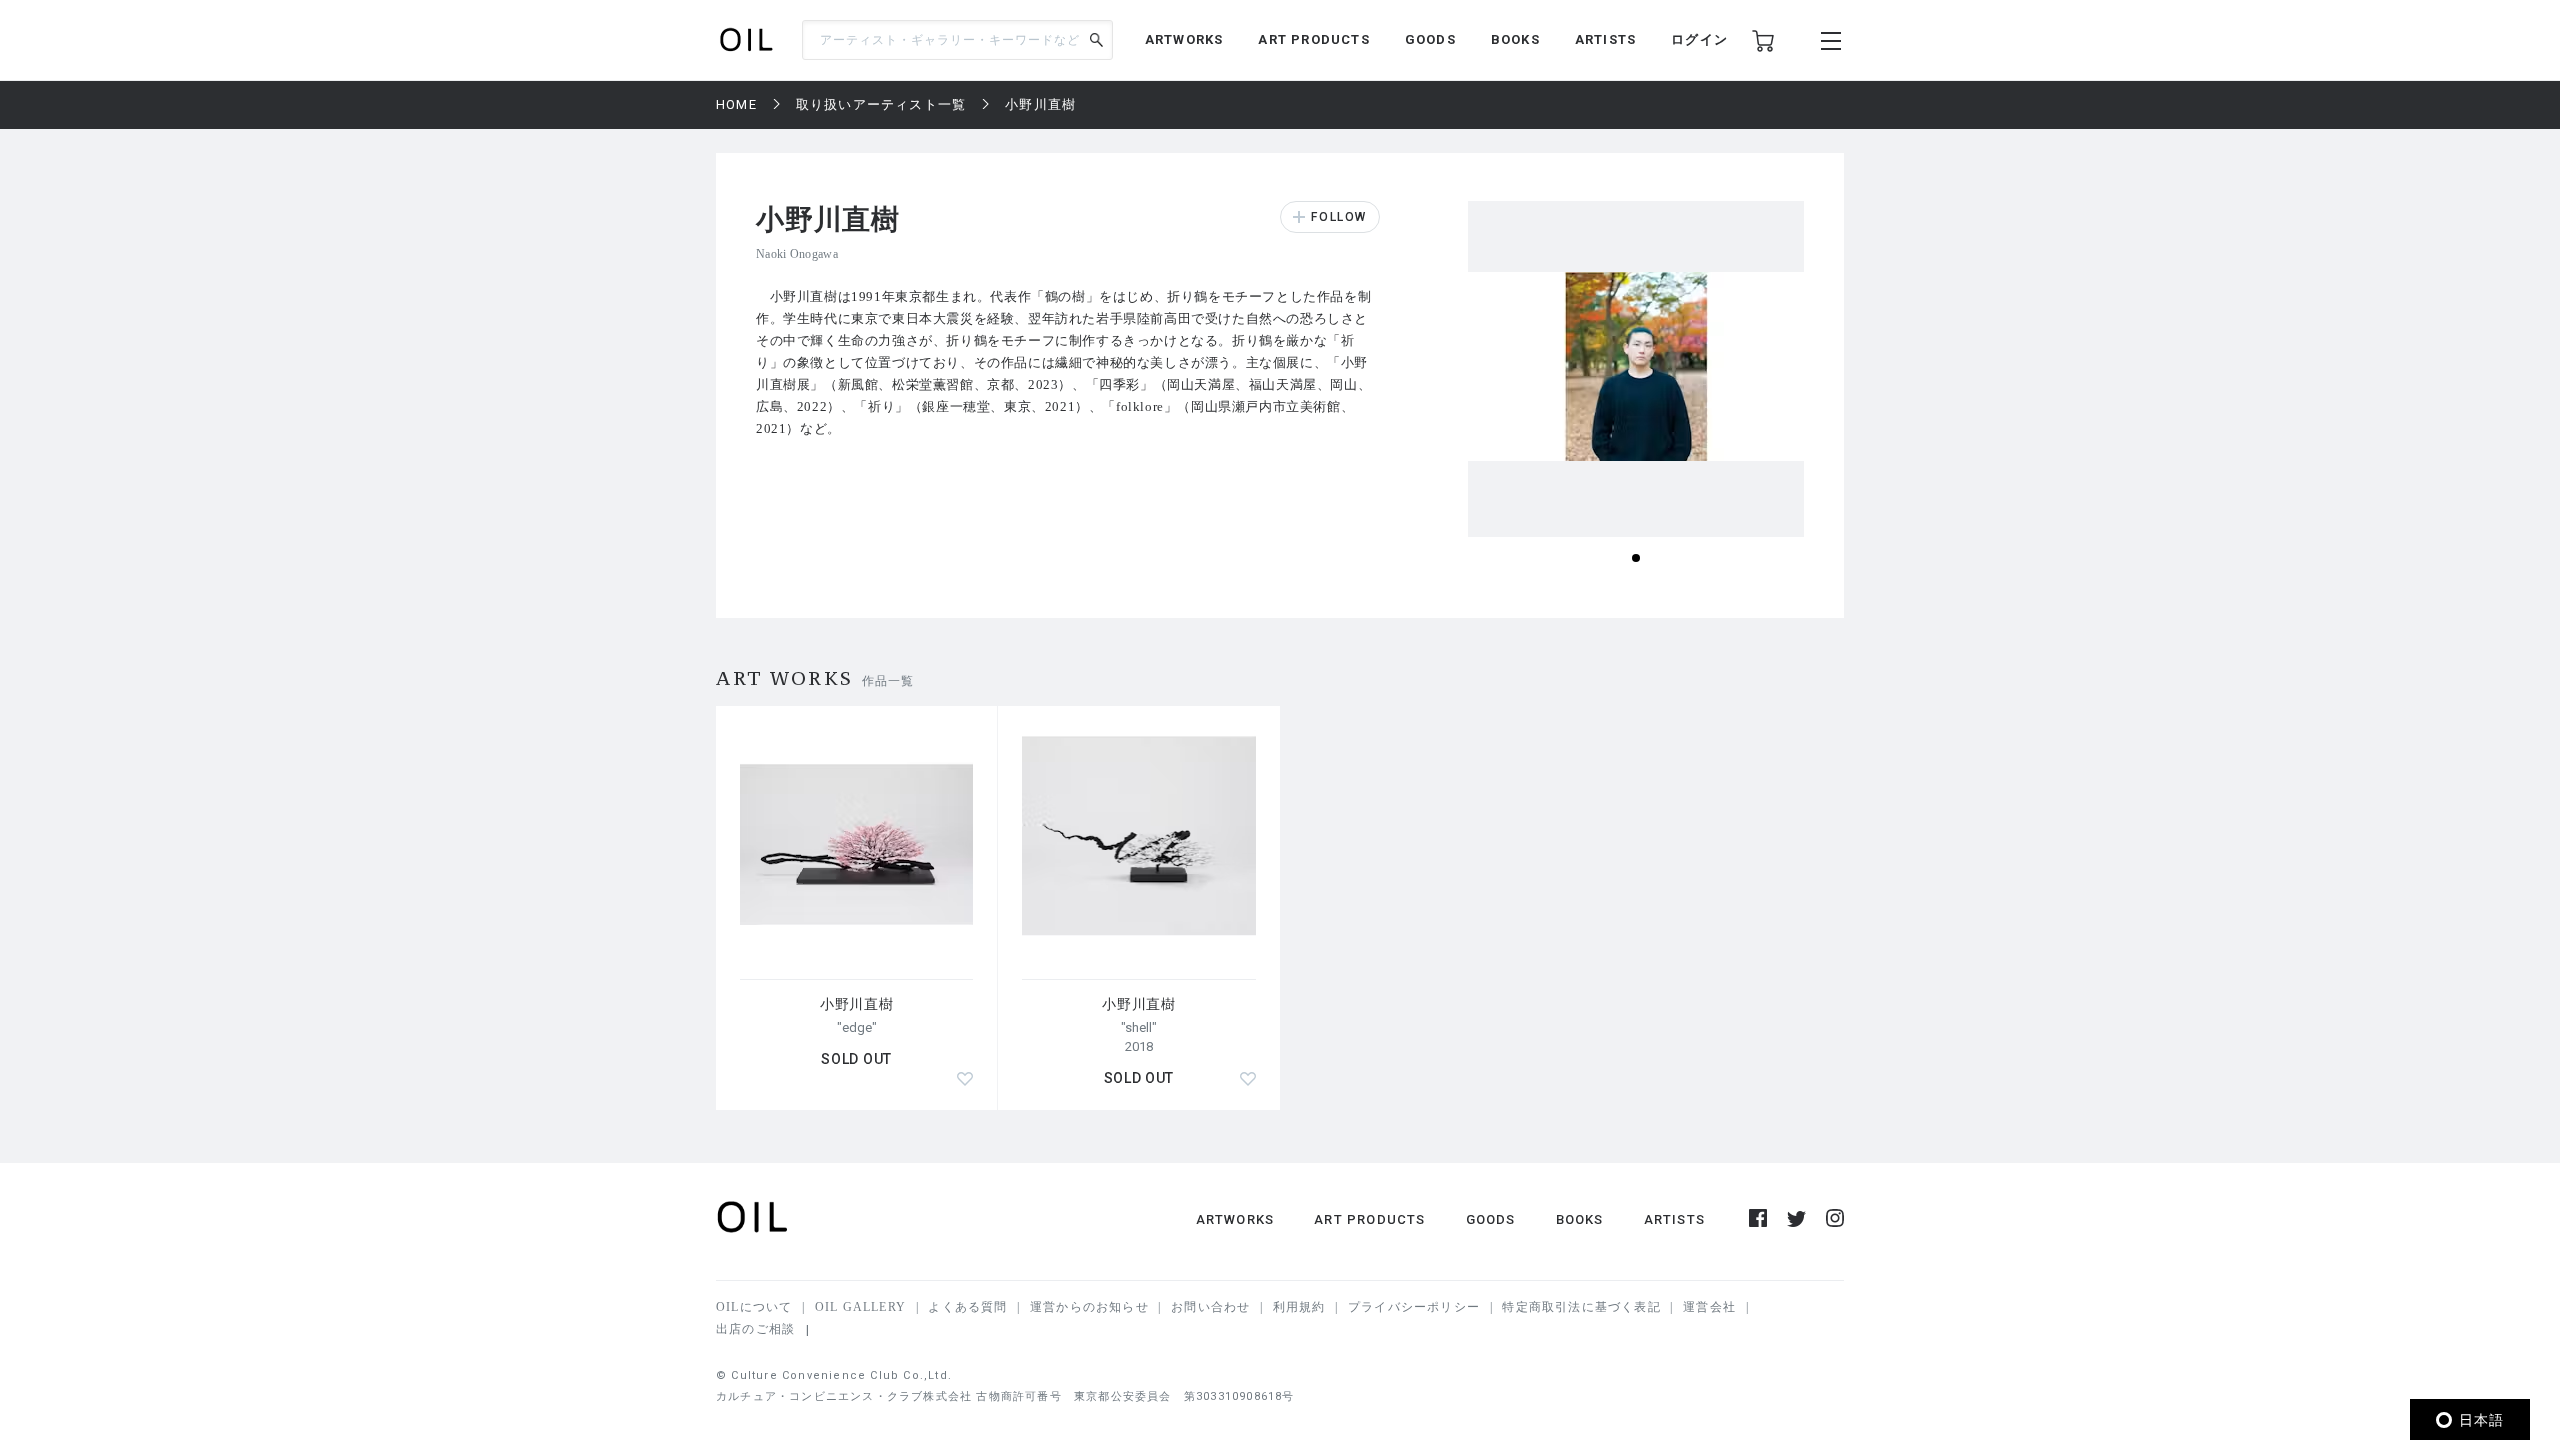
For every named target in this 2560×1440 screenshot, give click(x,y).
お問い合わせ (1210, 1307)
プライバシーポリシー (1414, 1307)
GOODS (1430, 39)
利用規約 (1299, 1307)
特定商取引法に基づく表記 (1581, 1307)
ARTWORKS (1184, 39)
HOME (736, 104)
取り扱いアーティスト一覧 (881, 104)
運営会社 (1709, 1307)
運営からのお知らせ (1089, 1307)
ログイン (1699, 39)
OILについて (754, 1307)
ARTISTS (1605, 39)
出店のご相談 (755, 1329)
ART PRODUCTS (1313, 39)
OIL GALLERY (860, 1307)
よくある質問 (967, 1307)
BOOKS (1515, 39)
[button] (1636, 558)
